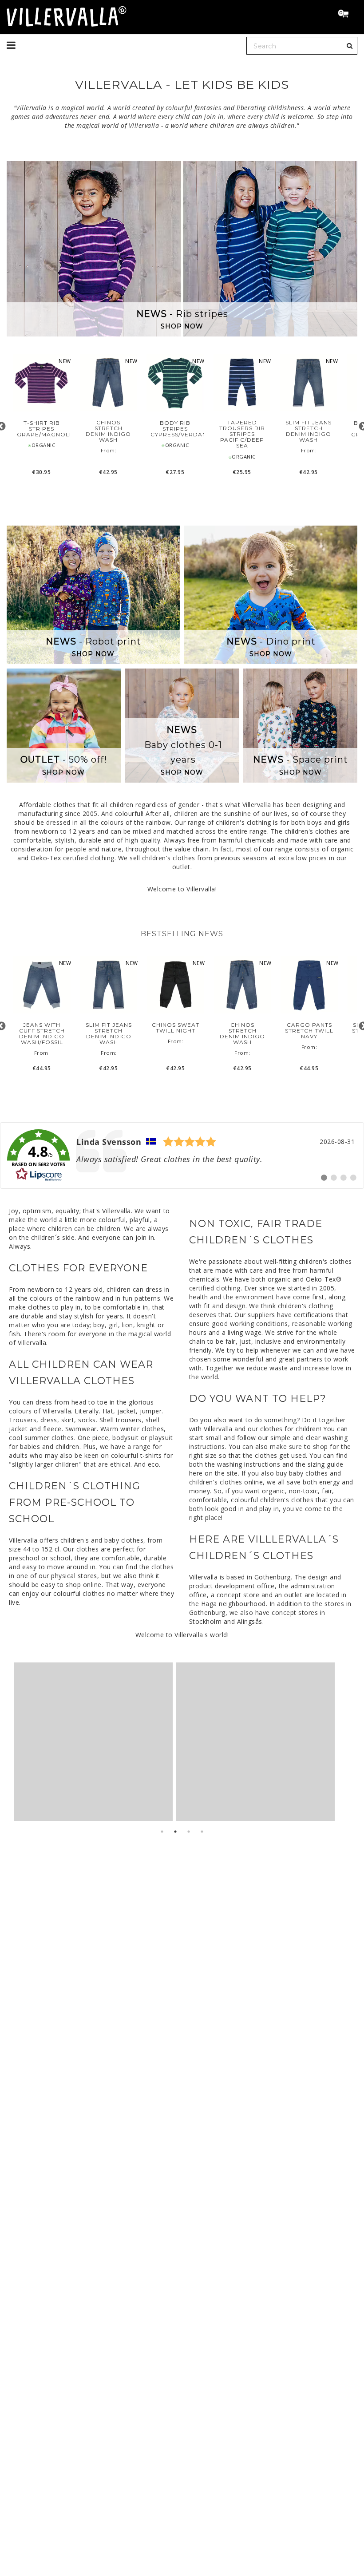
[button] (347, 15)
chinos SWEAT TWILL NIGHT (176, 1028)
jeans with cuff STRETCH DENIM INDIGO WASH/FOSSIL (42, 1034)
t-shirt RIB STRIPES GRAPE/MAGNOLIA (42, 429)
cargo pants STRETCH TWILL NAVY (309, 1031)
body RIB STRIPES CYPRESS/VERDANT (175, 429)
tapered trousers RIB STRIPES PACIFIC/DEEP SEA (242, 434)
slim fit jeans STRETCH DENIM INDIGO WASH (309, 431)
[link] (182, 1155)
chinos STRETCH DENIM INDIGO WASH (108, 431)
